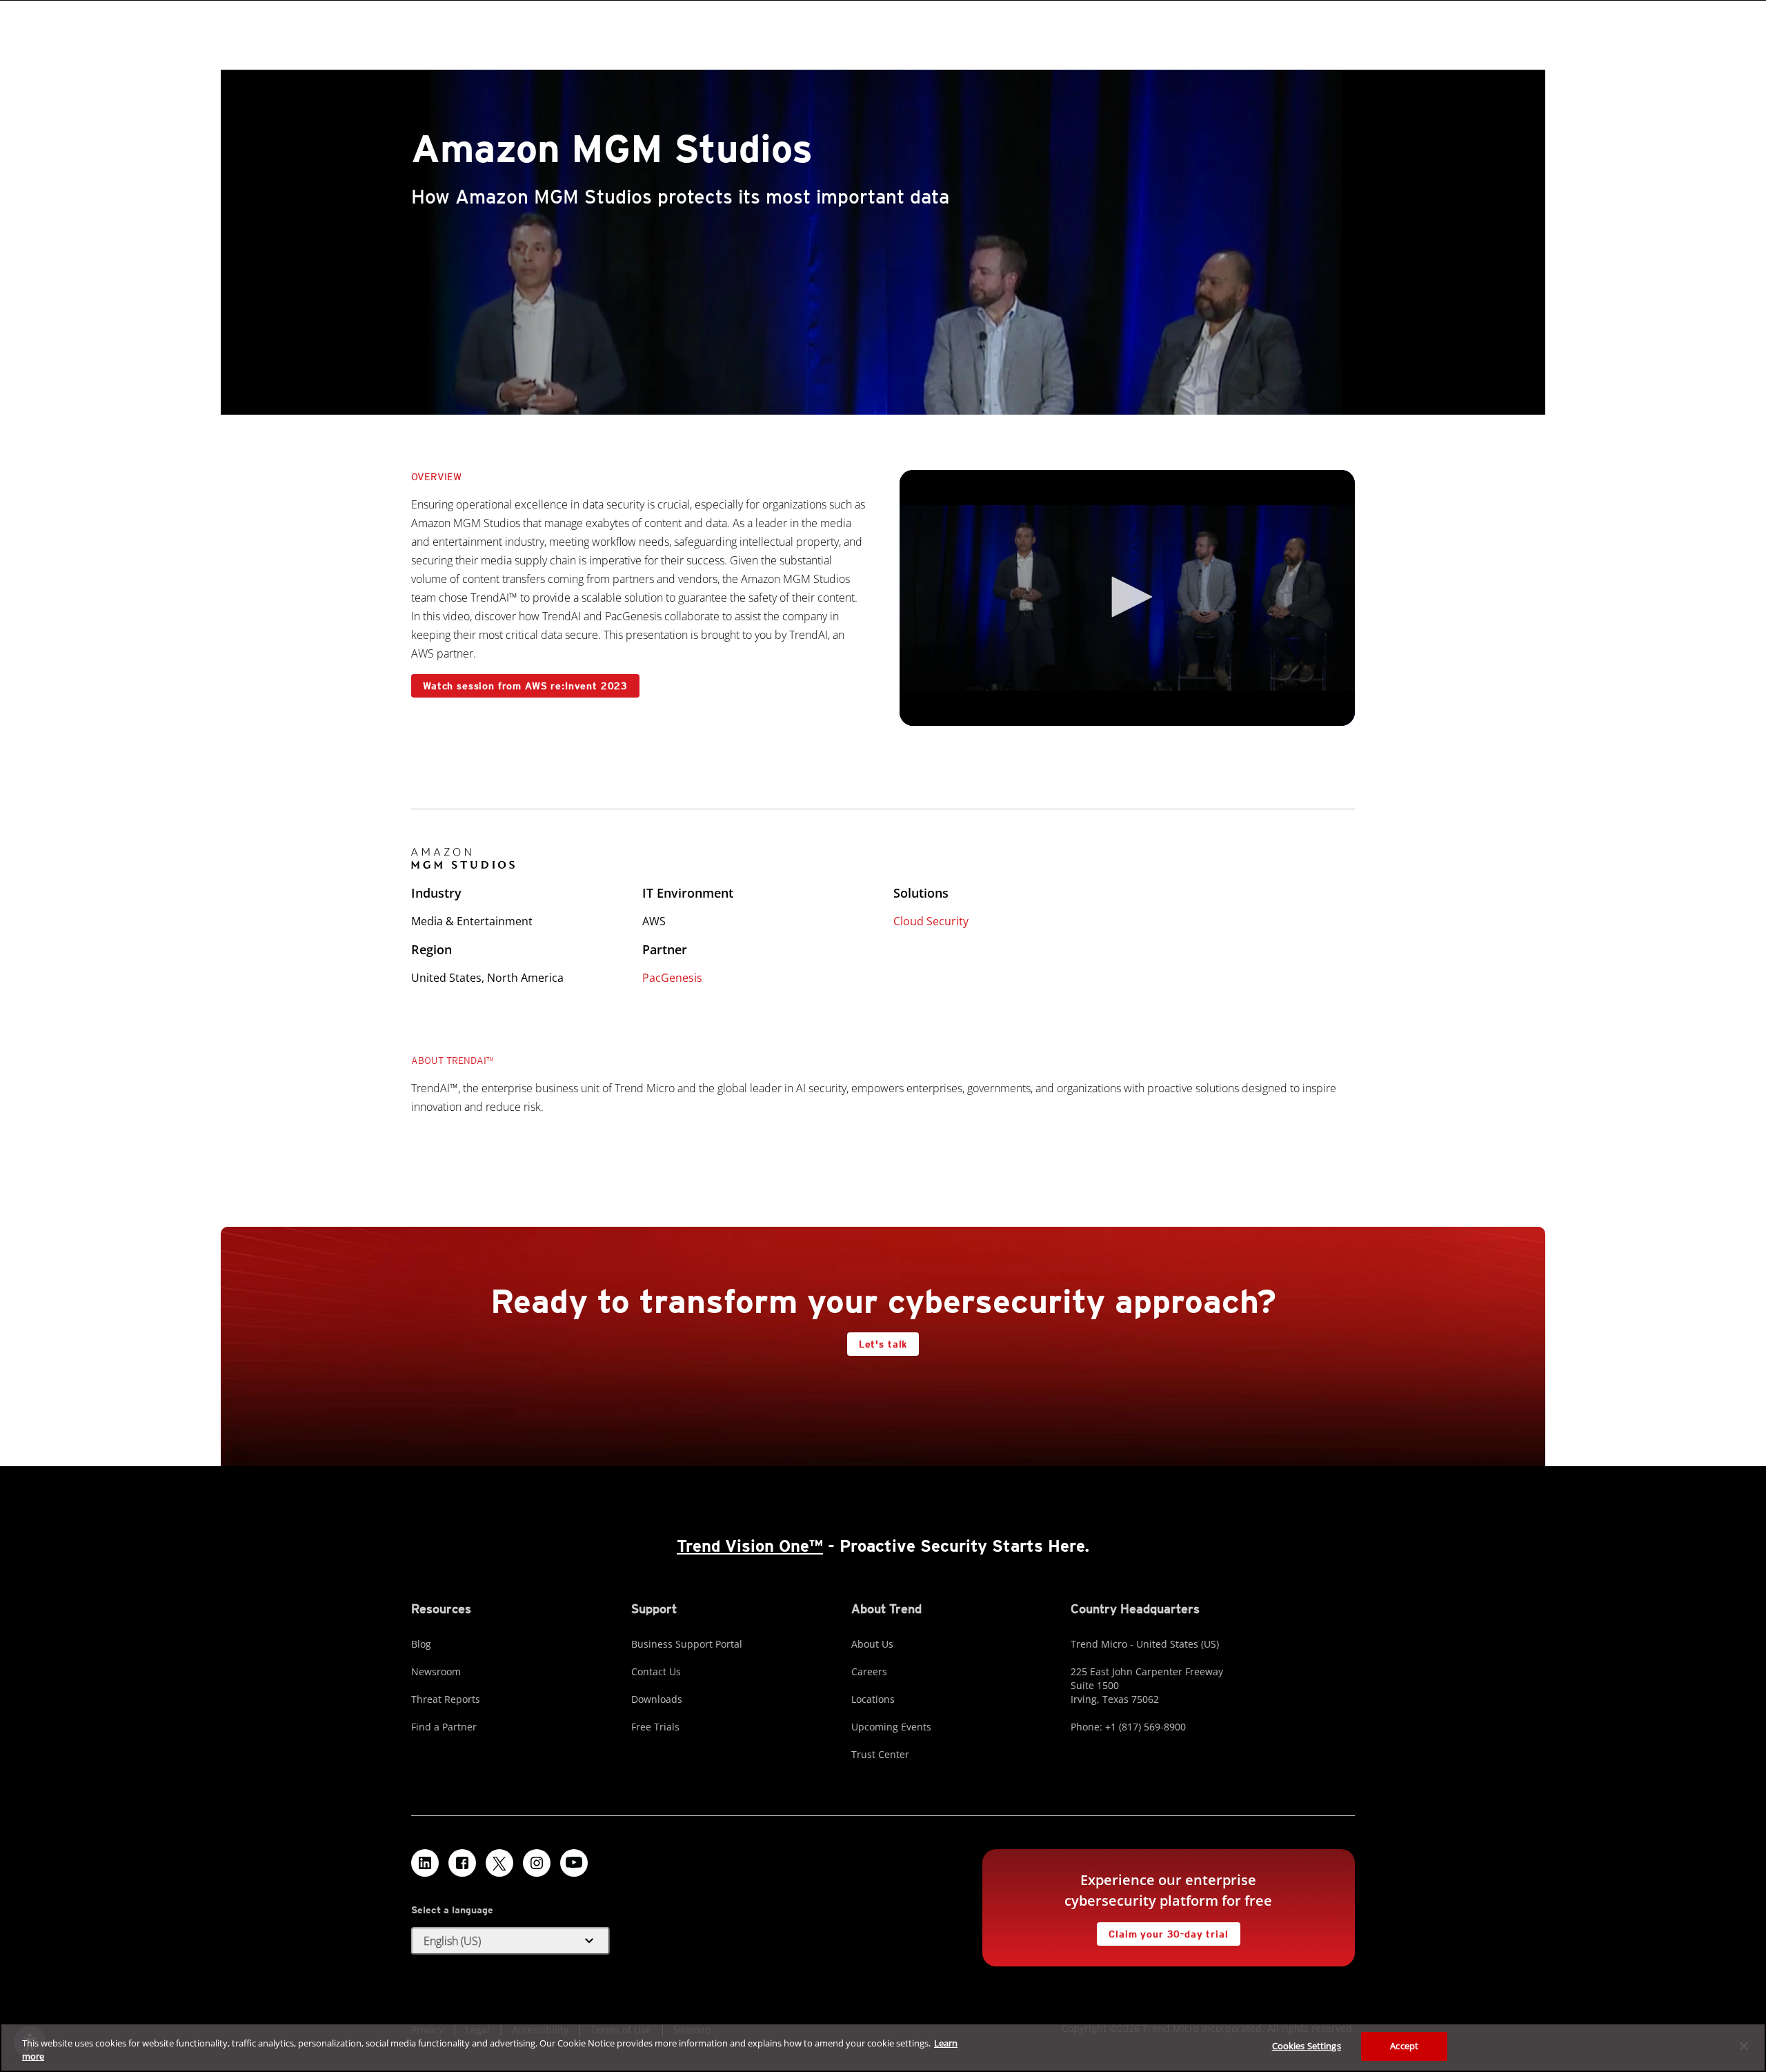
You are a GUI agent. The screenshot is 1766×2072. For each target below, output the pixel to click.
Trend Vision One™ (750, 1546)
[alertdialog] (883, 2048)
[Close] (1744, 2046)
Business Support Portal (687, 1644)
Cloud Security (931, 921)
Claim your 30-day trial (1162, 1931)
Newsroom (436, 1671)
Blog (421, 1644)
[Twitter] (499, 1863)
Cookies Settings (1307, 2046)
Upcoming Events (891, 1727)
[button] (1127, 597)
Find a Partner (444, 1727)
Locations (873, 1699)
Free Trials (655, 1727)
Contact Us (656, 1671)
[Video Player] (1127, 598)
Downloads (657, 1699)
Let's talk (883, 1344)
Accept (1404, 2046)
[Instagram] (537, 1863)
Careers (869, 1671)
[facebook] (462, 1863)
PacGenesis (672, 978)
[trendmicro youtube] (574, 1863)
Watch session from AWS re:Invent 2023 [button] (525, 686)
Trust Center (880, 1754)
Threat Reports (446, 1699)
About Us (872, 1644)
